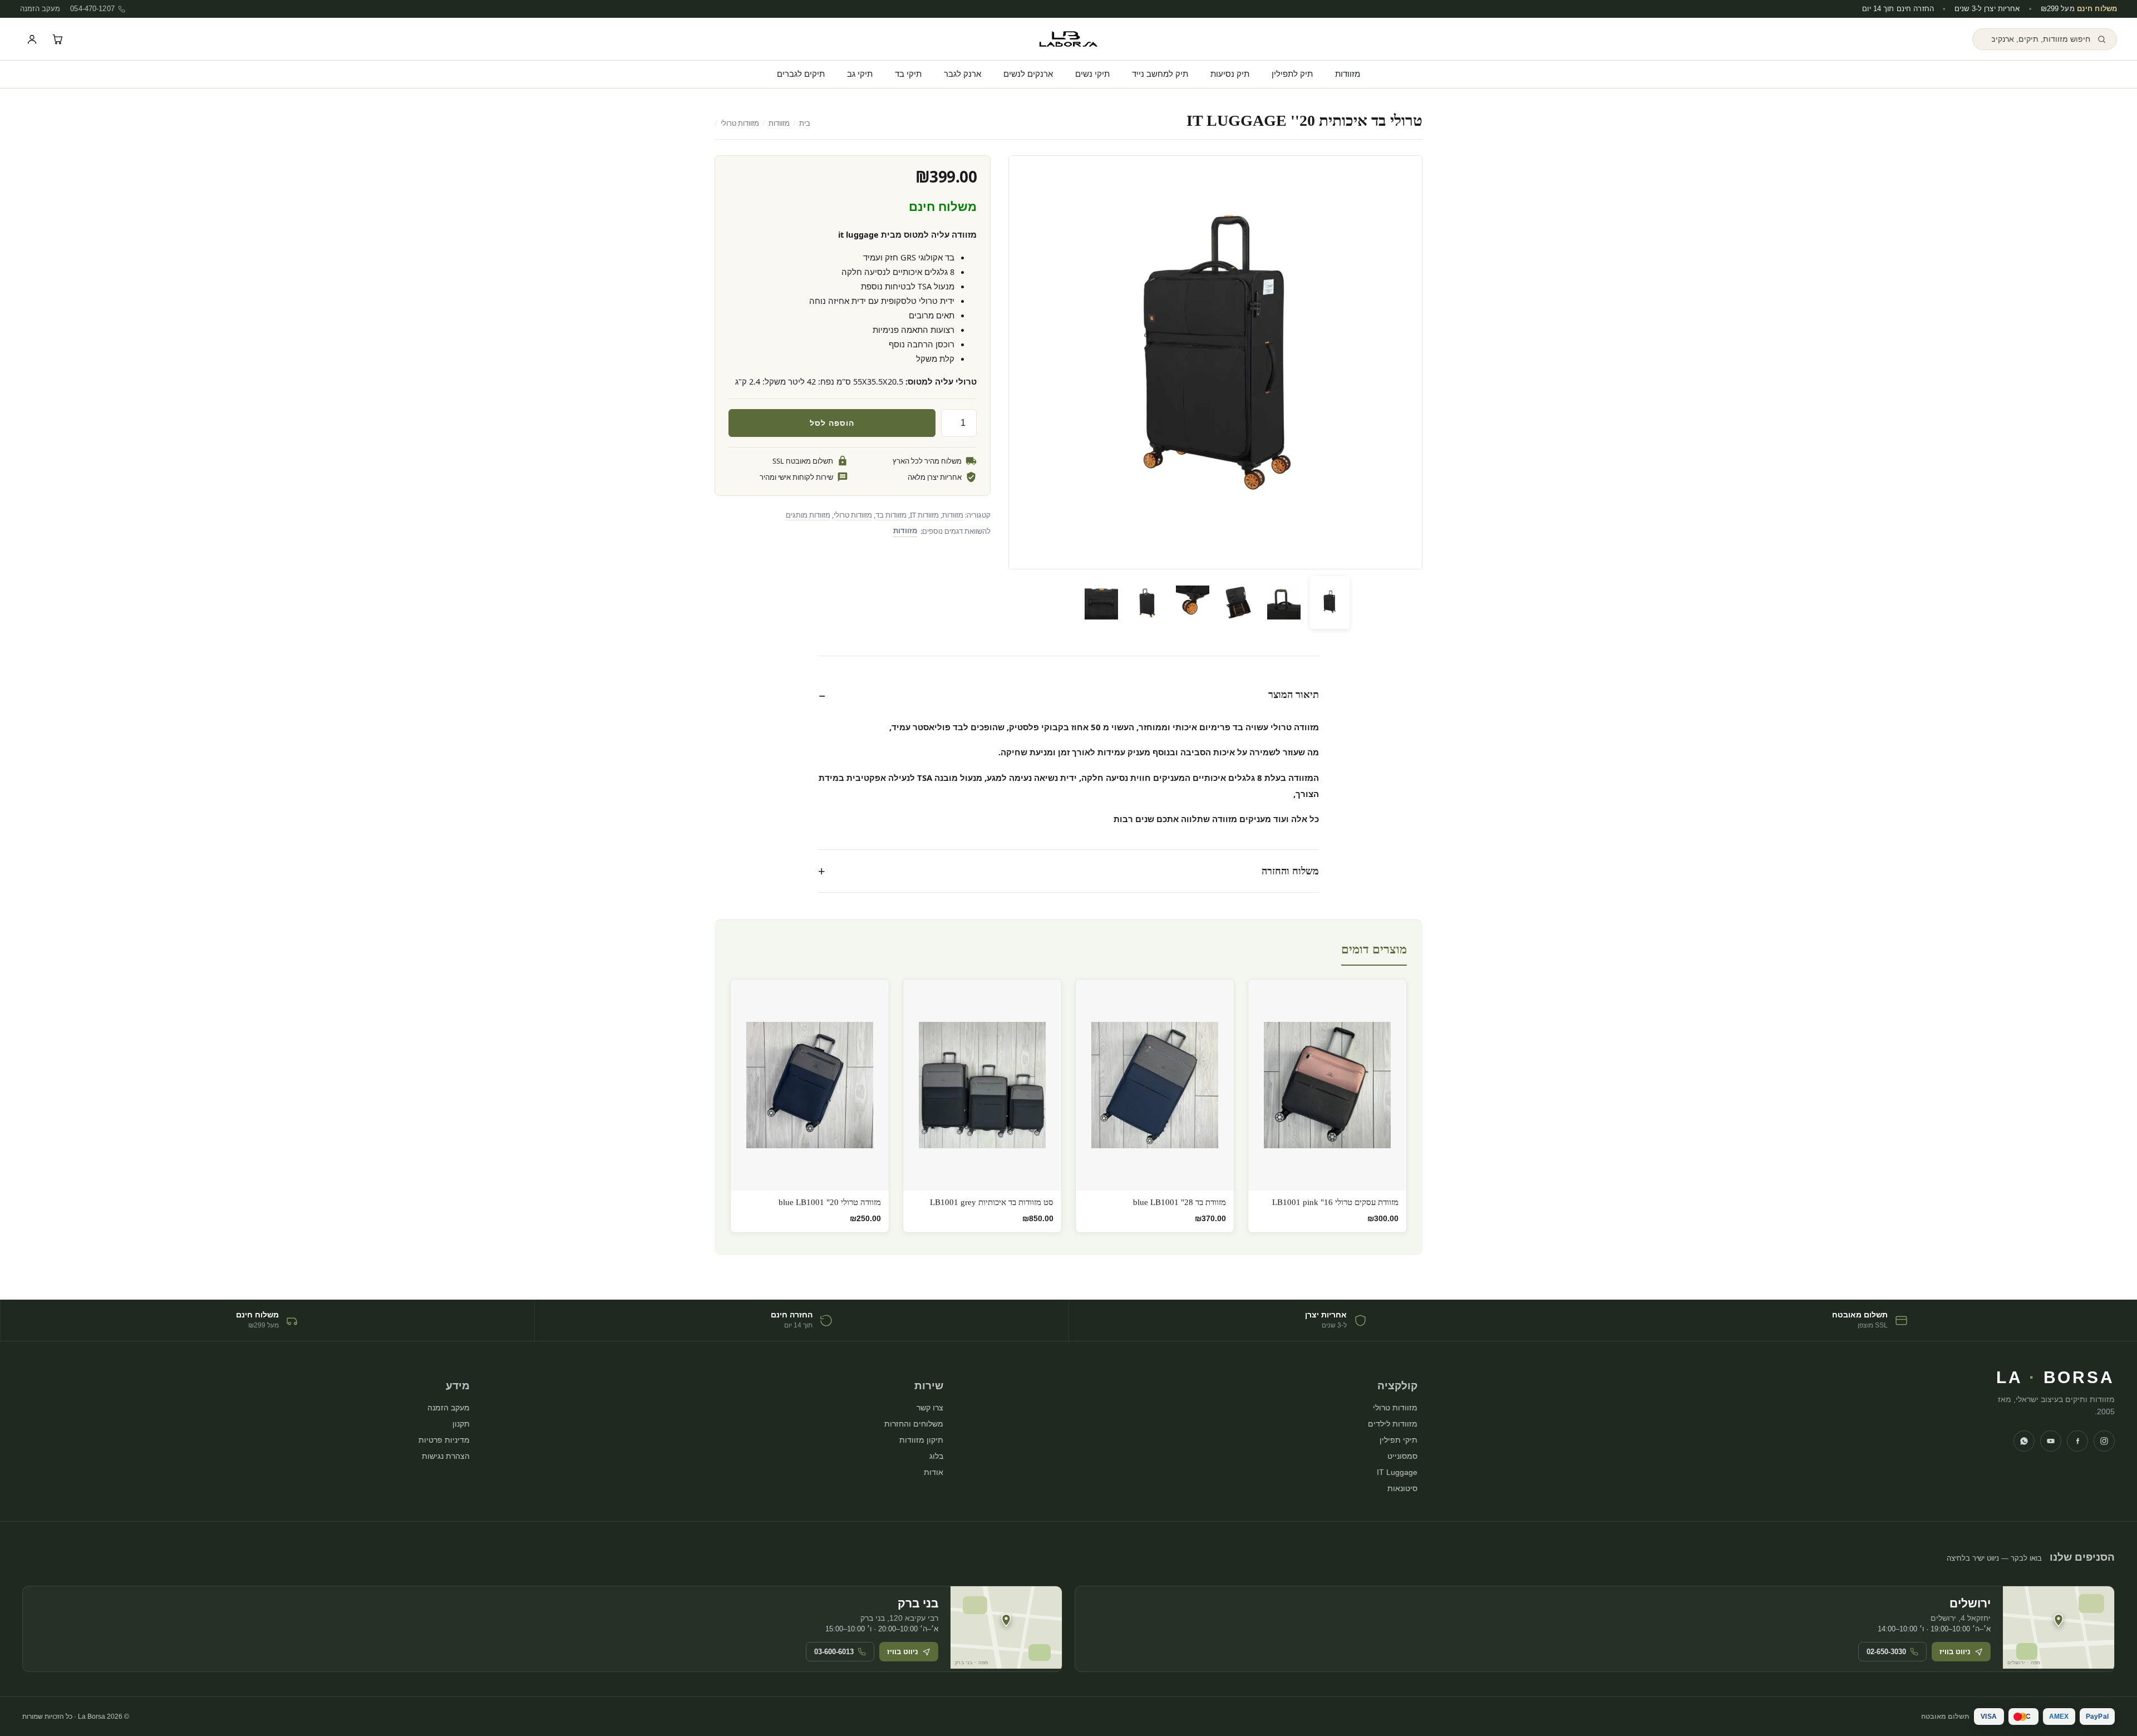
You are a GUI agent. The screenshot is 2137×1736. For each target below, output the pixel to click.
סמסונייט (1402, 1456)
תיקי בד (908, 74)
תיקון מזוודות (921, 1440)
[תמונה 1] (1330, 603)
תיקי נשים (1092, 74)
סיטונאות (1402, 1488)
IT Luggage (1397, 1472)
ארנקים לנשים (1028, 74)
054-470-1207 (92, 9)
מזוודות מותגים (808, 515)
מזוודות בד (891, 515)
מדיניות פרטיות (444, 1440)
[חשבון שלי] (32, 39)
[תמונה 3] (1238, 603)
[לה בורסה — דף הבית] (1068, 39)
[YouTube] (2051, 1441)
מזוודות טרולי (740, 123)
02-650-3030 (1886, 1652)
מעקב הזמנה (40, 9)
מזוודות (1348, 74)
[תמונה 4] (1193, 603)
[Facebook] (2077, 1441)
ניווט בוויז (1955, 1652)
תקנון (461, 1424)
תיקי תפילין (1399, 1440)
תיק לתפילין (1292, 74)
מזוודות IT (924, 515)
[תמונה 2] (1284, 603)
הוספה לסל (832, 423)
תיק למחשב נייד (1160, 74)
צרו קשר (930, 1408)
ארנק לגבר (962, 74)
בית (805, 123)
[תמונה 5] (1147, 603)
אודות (934, 1472)
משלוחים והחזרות (914, 1424)
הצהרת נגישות (446, 1456)
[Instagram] (2104, 1441)
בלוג (936, 1456)
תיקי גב (860, 74)
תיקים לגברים (801, 74)
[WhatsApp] (2024, 1441)
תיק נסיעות (1230, 74)
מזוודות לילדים (1393, 1424)
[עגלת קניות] (57, 39)
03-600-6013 (834, 1652)
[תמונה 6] (1101, 603)
